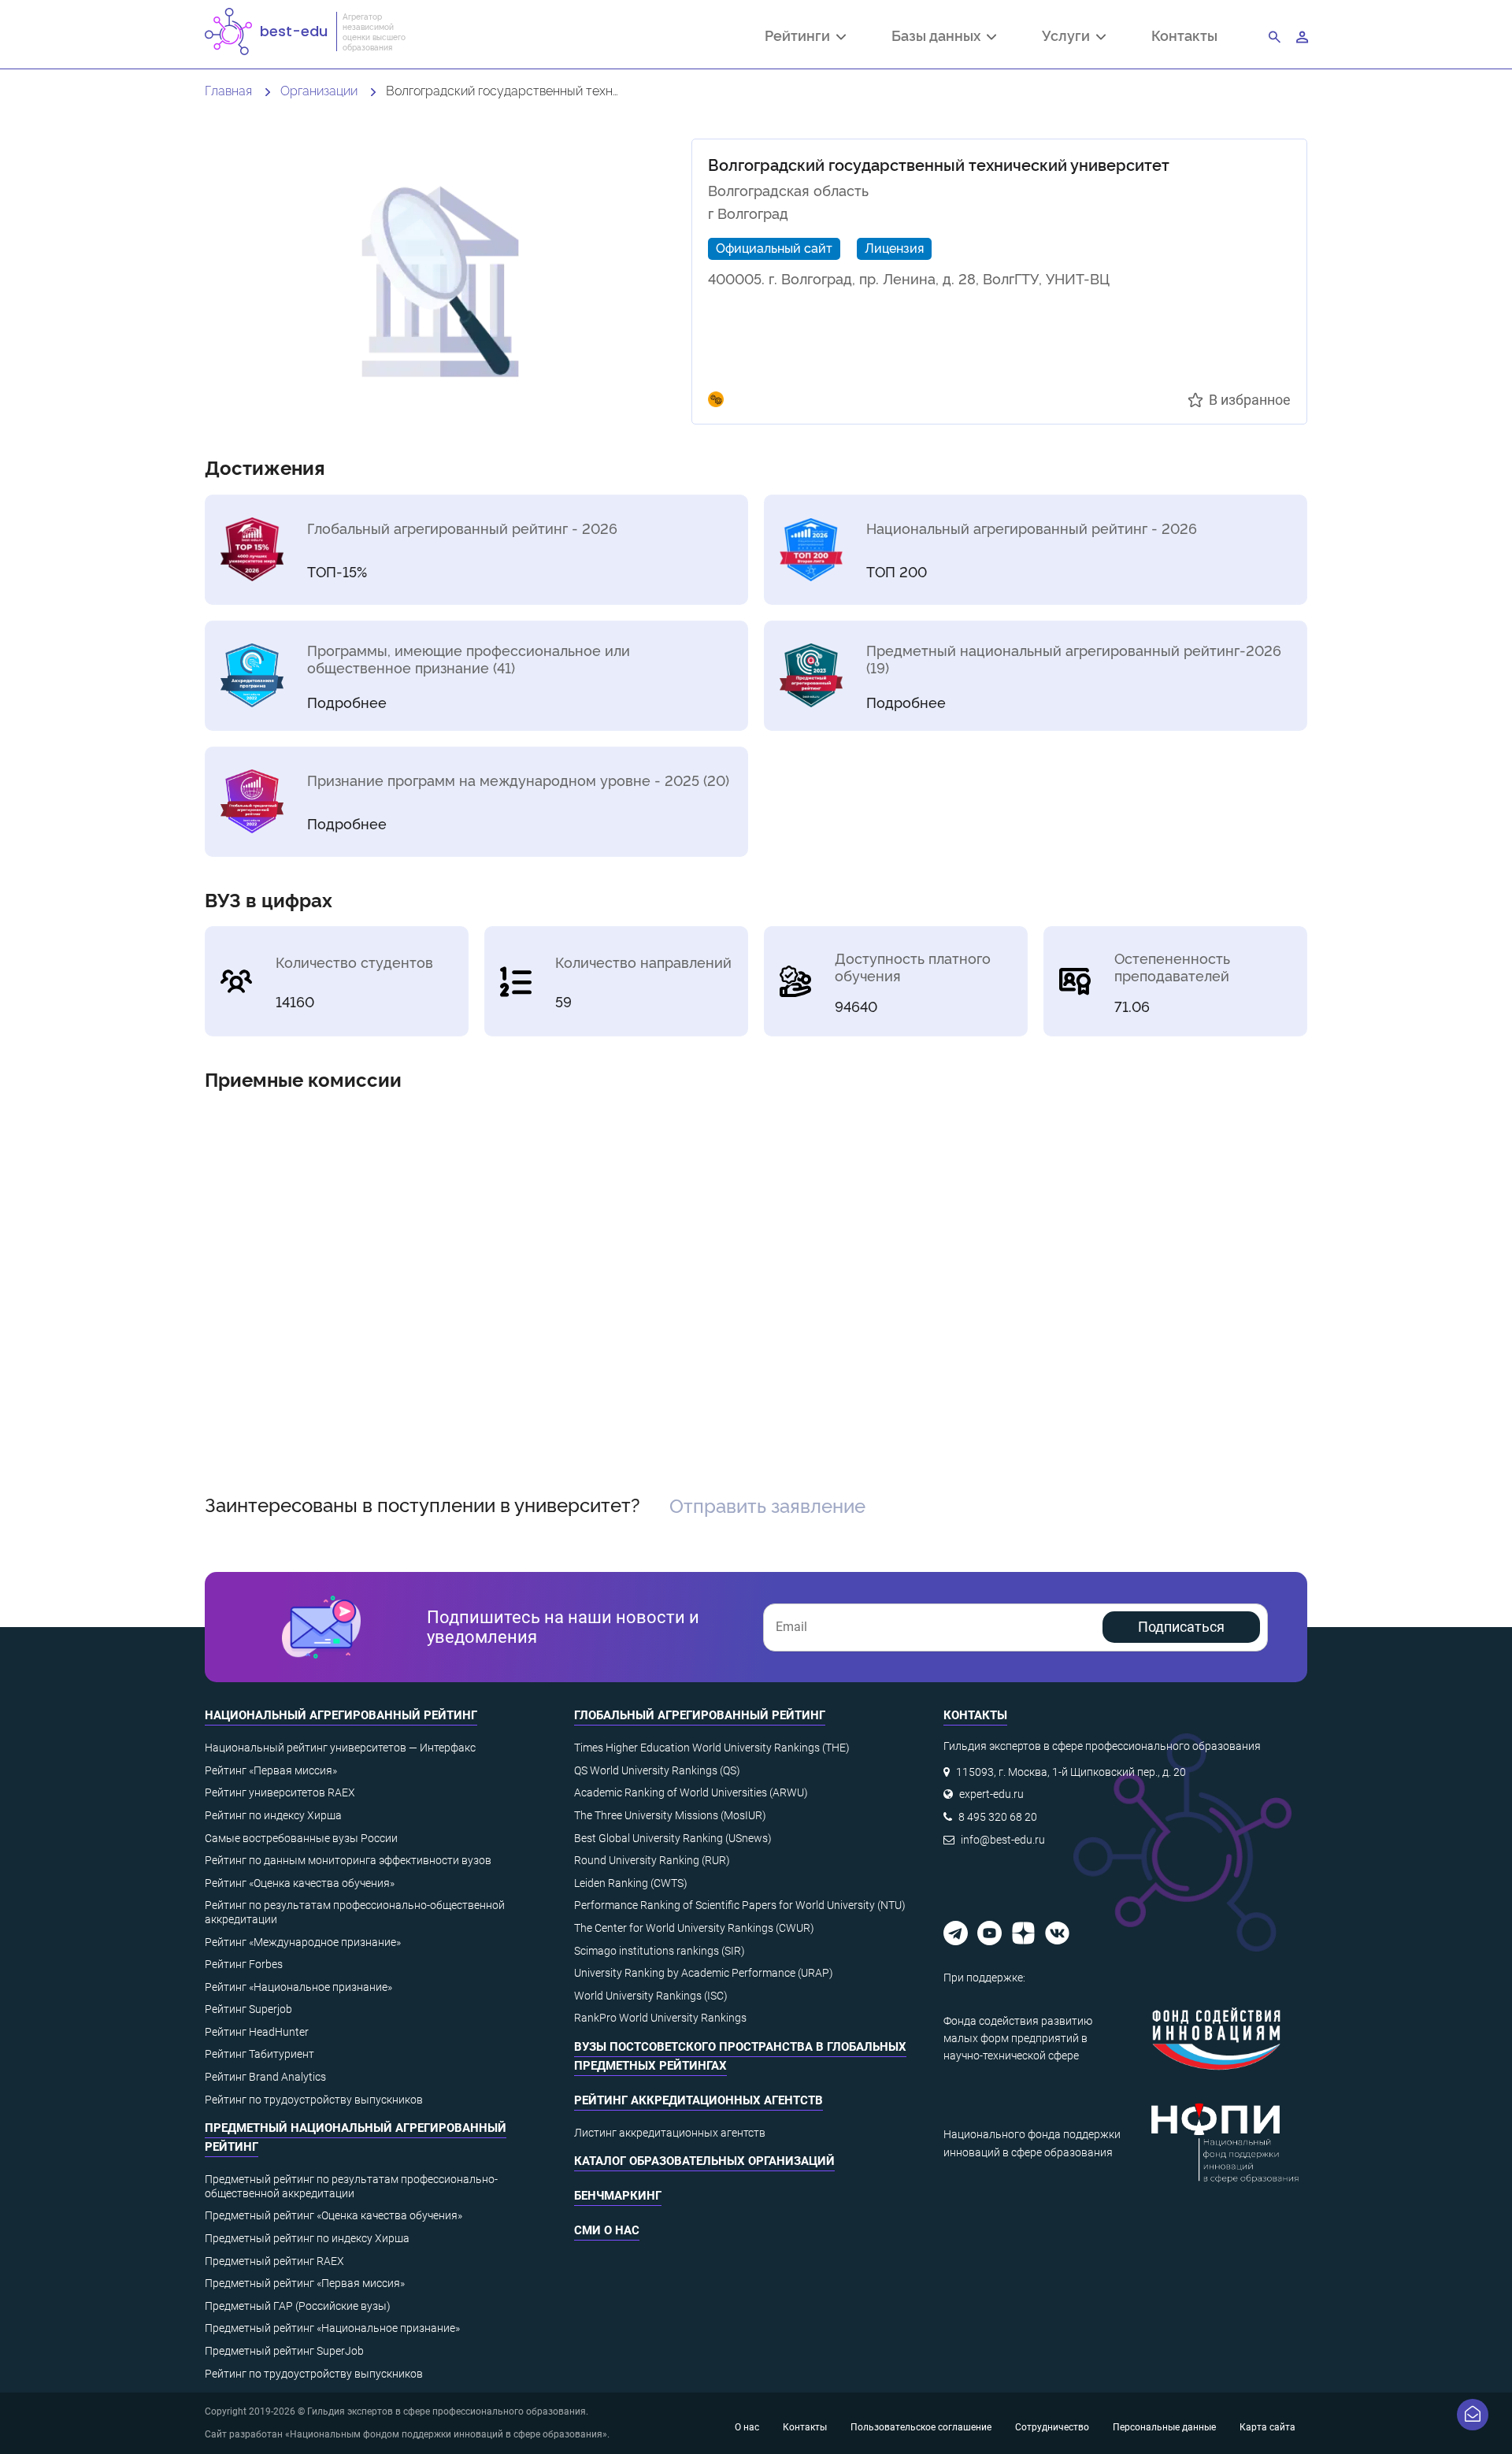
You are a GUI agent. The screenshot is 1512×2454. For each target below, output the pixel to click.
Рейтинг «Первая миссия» (271, 1770)
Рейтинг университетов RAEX (280, 1792)
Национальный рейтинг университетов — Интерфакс (340, 1748)
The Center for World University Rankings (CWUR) (694, 1928)
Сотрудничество (1052, 2427)
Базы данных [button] (939, 37)
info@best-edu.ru (1003, 1840)
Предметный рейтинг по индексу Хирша (307, 2238)
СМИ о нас (607, 2230)
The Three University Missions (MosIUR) (670, 1815)
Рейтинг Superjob (248, 2009)
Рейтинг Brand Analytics (265, 2077)
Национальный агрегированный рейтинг (341, 1715)
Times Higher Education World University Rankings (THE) (712, 1748)
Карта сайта (1267, 2427)
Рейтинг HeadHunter (257, 2032)
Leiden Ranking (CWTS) (631, 1883)
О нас (747, 2427)
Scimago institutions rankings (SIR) (660, 1951)
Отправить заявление (767, 1505)
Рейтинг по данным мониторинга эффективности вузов (348, 1860)
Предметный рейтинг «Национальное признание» (332, 2328)
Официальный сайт (774, 247)
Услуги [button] (1069, 37)
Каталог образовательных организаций (704, 2161)
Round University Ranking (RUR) (652, 1860)
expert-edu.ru (991, 1794)
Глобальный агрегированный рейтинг (700, 1715)
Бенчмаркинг (618, 2196)
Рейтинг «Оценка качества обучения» (300, 1883)
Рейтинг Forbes (244, 1964)
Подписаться (1181, 1627)
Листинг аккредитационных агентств (670, 2133)
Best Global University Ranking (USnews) (673, 1838)
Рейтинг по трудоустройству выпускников (314, 2100)
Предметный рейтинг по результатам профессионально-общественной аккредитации (351, 2186)
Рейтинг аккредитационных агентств (699, 2100)
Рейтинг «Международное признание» (303, 1942)
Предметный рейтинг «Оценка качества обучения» (334, 2215)
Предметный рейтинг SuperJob (284, 2351)
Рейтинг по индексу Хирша (273, 1815)
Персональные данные (1164, 2427)
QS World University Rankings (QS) (657, 1770)
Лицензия (894, 247)
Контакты (1184, 35)
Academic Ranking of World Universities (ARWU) (691, 1792)
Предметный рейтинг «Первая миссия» (305, 2283)
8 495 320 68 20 (998, 1817)
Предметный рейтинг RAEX (274, 2261)
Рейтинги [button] (800, 37)
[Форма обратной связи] (1473, 2415)
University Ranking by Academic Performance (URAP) (704, 1973)
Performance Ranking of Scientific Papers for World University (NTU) (740, 1905)
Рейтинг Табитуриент (259, 2054)
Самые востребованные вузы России (301, 1838)
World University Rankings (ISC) (651, 1996)
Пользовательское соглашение (921, 2427)
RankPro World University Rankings (660, 2018)
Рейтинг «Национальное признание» (298, 1987)
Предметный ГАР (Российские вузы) (298, 2306)
